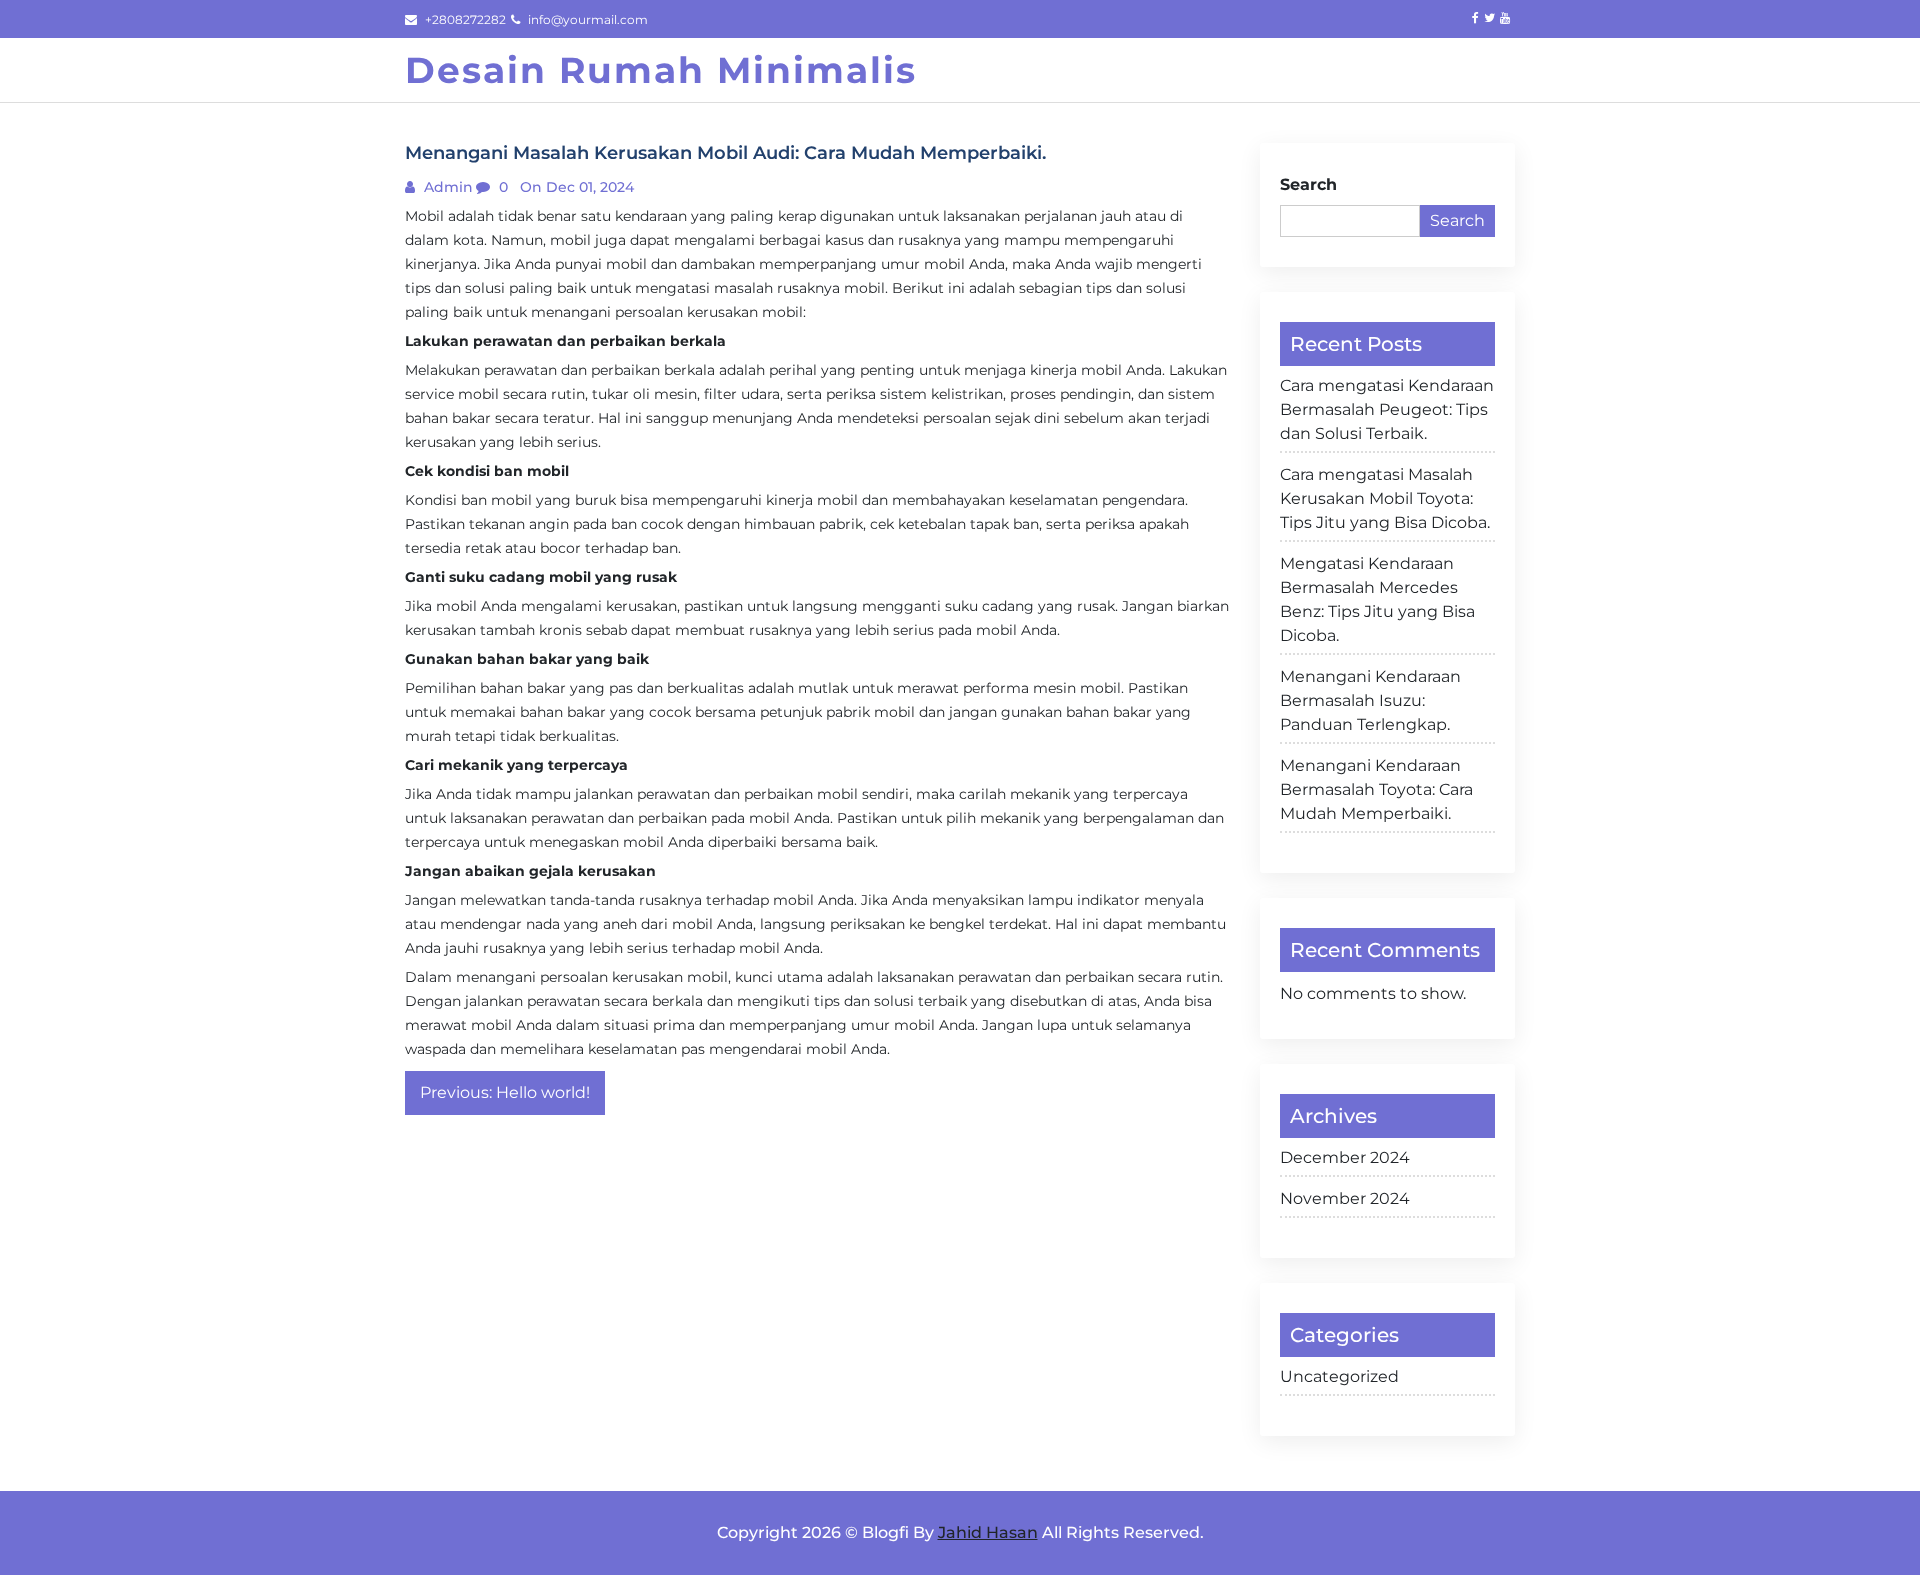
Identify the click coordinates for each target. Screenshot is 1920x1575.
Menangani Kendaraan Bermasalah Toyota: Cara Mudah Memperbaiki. (1376, 789)
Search (1308, 184)
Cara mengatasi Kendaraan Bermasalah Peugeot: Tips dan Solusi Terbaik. (1387, 409)
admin (446, 187)
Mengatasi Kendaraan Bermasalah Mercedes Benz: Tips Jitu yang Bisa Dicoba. (1377, 599)
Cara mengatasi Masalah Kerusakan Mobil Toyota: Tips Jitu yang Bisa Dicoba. (1385, 498)
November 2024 (1345, 1198)
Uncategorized (1339, 1376)
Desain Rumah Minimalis (661, 70)
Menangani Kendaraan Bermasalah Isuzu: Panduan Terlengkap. (1370, 700)
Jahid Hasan (988, 1532)
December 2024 (1345, 1157)
